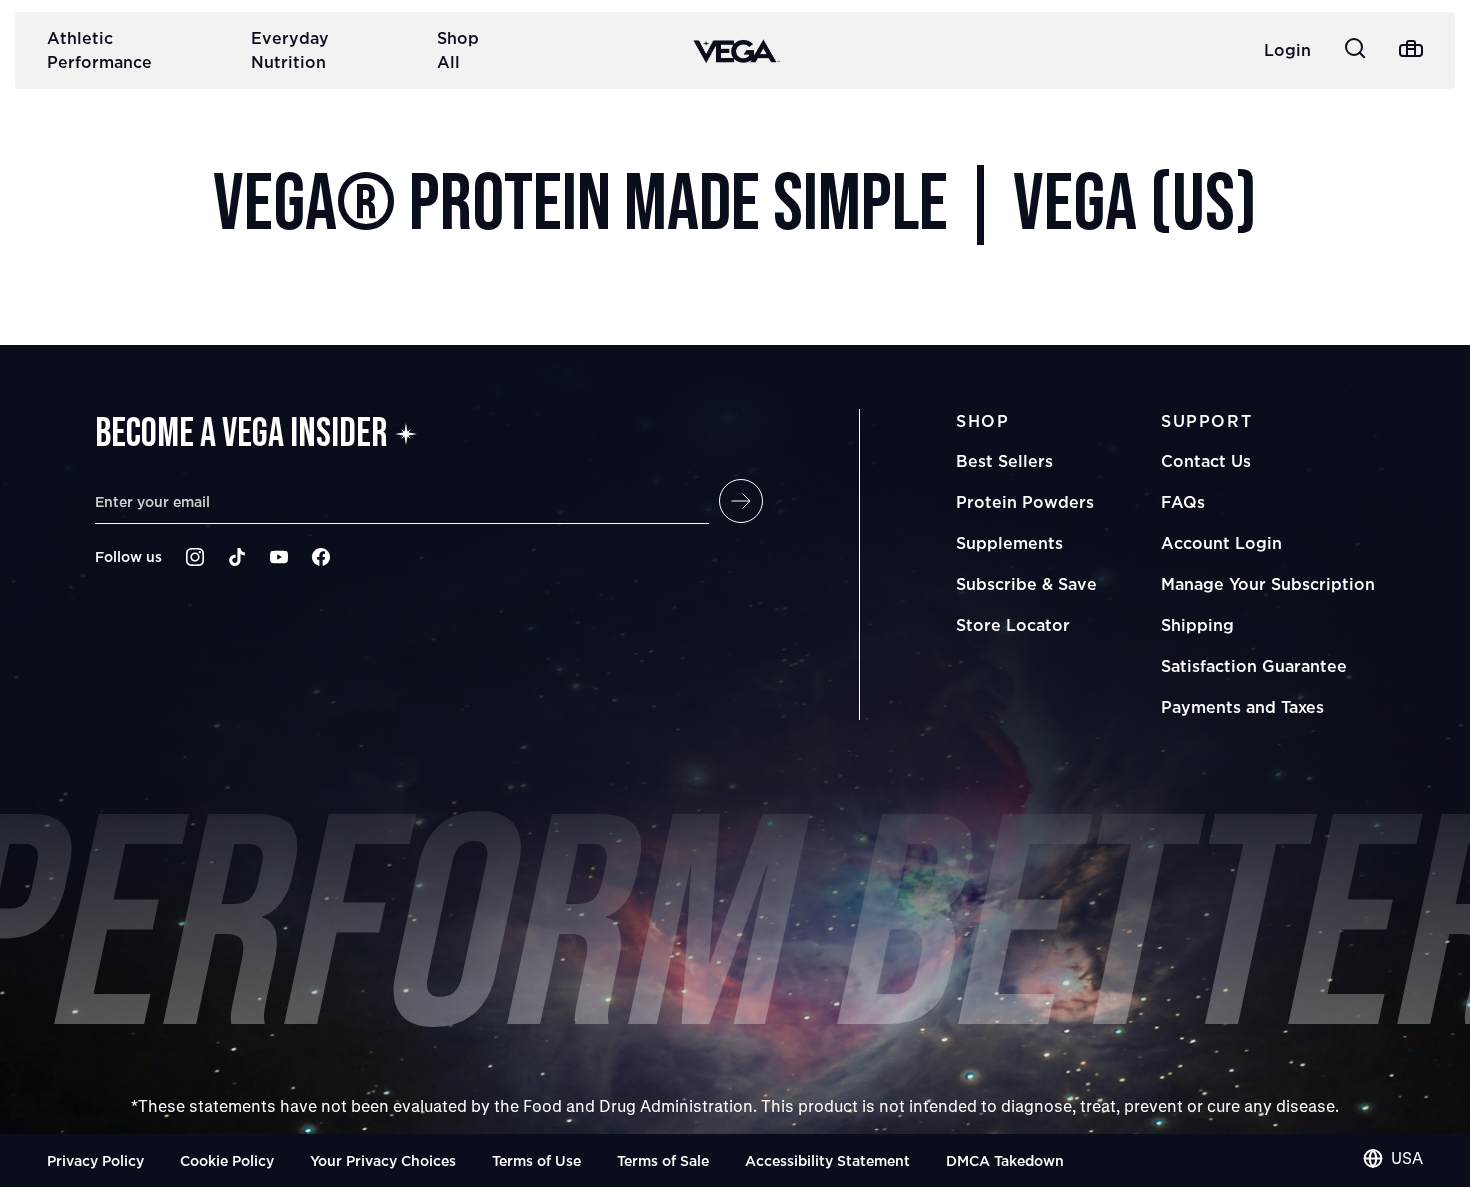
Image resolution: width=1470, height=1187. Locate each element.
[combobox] (1393, 1158)
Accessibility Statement (827, 1160)
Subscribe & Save (1026, 584)
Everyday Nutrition (290, 50)
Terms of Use (536, 1160)
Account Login (1221, 543)
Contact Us (1206, 461)
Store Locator (1013, 625)
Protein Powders (1025, 502)
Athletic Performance (99, 50)
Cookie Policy (227, 1160)
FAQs (1183, 502)
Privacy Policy (95, 1160)
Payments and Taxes (1242, 707)
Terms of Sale (663, 1160)
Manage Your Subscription (1268, 584)
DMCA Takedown (1005, 1160)
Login (1287, 50)
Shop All (458, 50)
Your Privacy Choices (383, 1160)
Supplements (1009, 543)
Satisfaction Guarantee (1254, 666)
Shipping (1197, 625)
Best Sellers (1004, 461)
